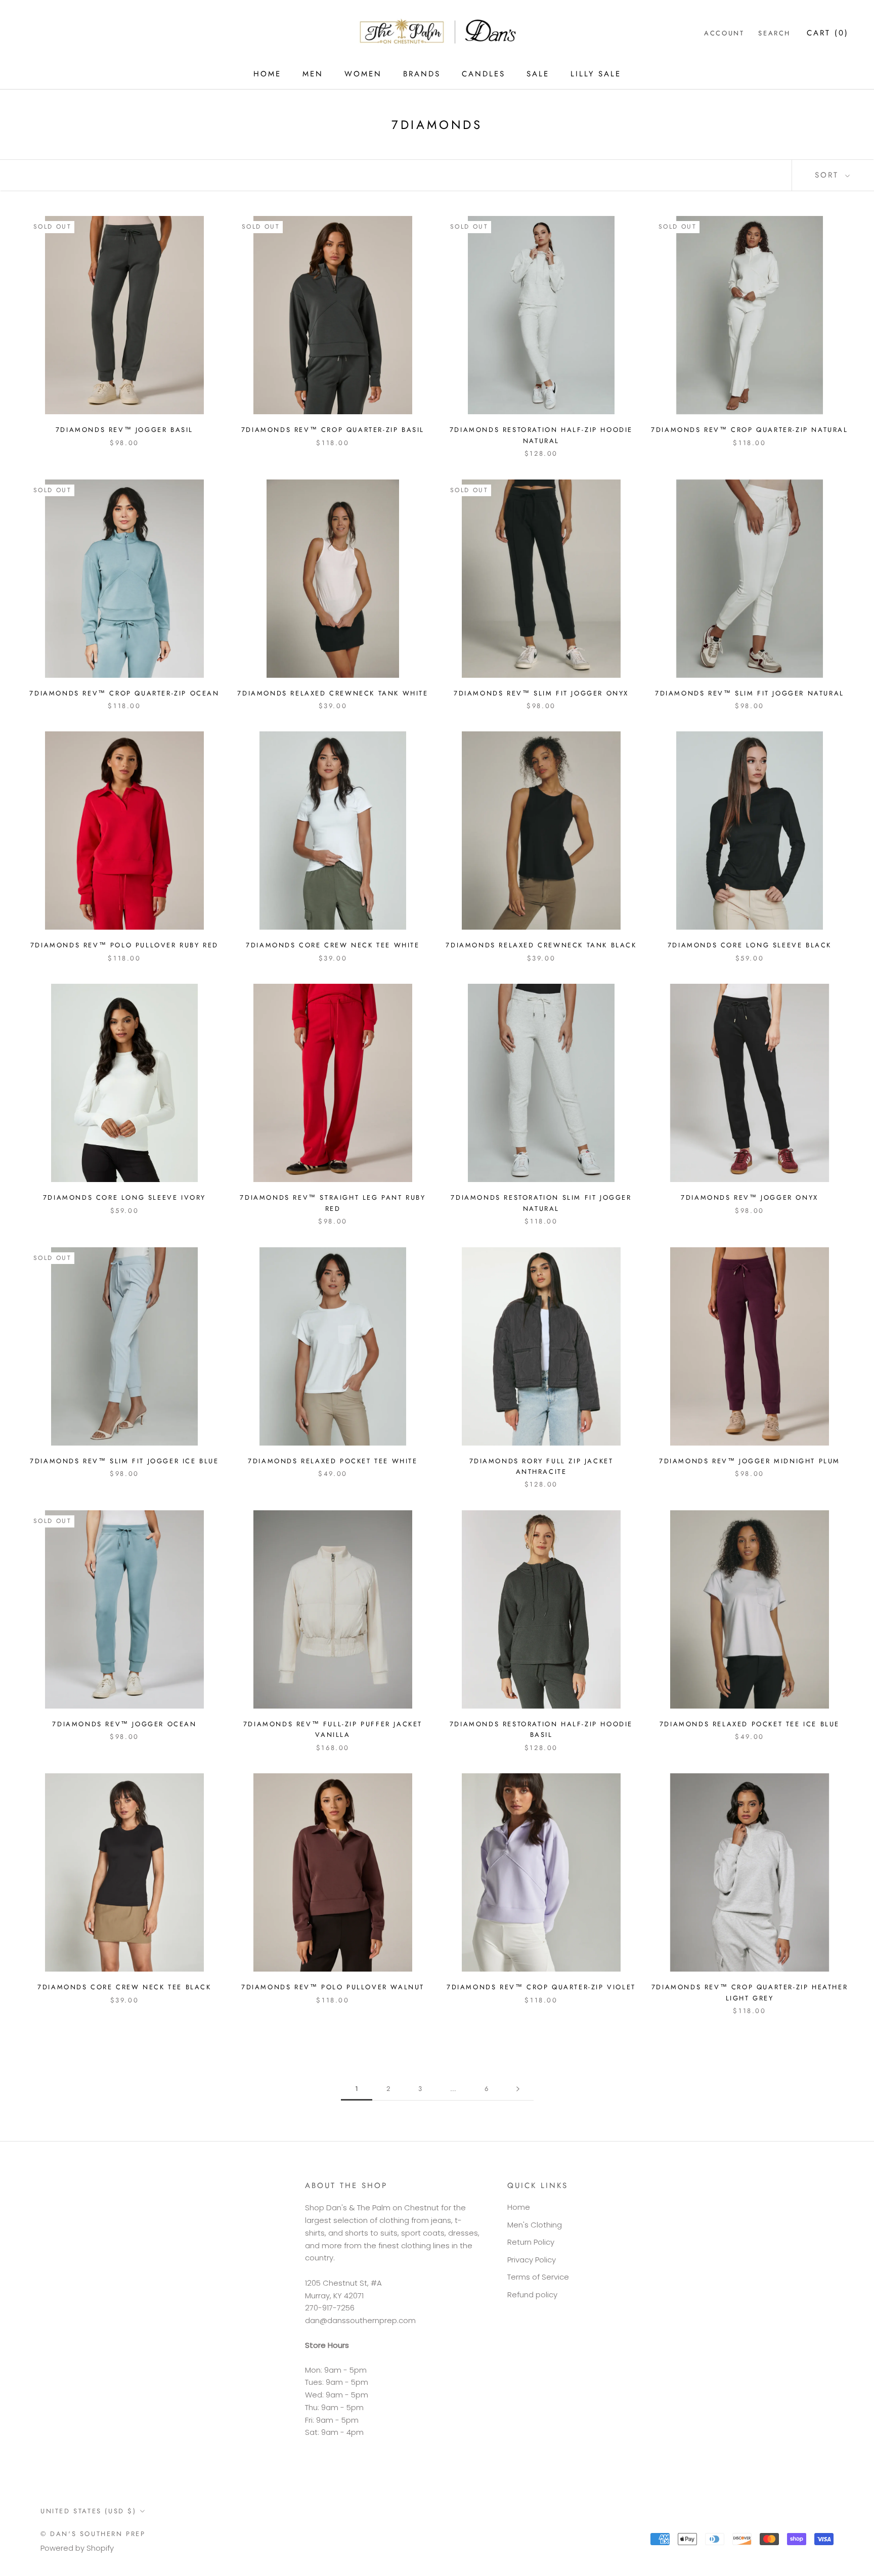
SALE (538, 74)
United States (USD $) (89, 2511)
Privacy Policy (532, 2260)
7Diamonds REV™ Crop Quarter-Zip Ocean (124, 693)
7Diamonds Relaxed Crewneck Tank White (333, 693)
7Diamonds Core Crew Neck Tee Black (124, 1987)
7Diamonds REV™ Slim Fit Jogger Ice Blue (124, 1461)
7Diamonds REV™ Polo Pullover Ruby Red (124, 945)
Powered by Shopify (77, 2548)
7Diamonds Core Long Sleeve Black (750, 945)
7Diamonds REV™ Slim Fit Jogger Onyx (541, 693)
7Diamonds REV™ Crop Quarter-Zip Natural (749, 430)
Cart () (828, 33)
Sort (829, 175)
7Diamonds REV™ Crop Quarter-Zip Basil (333, 430)
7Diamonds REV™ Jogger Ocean (124, 1724)
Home (519, 2207)
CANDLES (484, 74)
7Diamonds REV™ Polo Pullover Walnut (333, 1987)
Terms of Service (538, 2277)
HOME (267, 74)
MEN (313, 74)
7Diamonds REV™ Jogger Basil (124, 430)
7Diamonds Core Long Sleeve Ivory (124, 1197)
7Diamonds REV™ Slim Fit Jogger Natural (750, 693)
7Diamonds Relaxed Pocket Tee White (333, 1461)
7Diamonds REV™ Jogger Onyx (750, 1197)
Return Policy (531, 2242)
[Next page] (518, 2089)
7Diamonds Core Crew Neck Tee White (333, 945)
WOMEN (363, 74)
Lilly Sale (596, 74)
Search (774, 33)
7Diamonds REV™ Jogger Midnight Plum (750, 1461)
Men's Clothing (535, 2225)
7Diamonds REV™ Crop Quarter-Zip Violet (541, 1987)
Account (724, 33)
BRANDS (422, 74)
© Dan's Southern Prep (93, 2534)
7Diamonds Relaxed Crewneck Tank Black (541, 945)
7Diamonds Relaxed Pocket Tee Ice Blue (750, 1724)
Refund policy (532, 2295)
